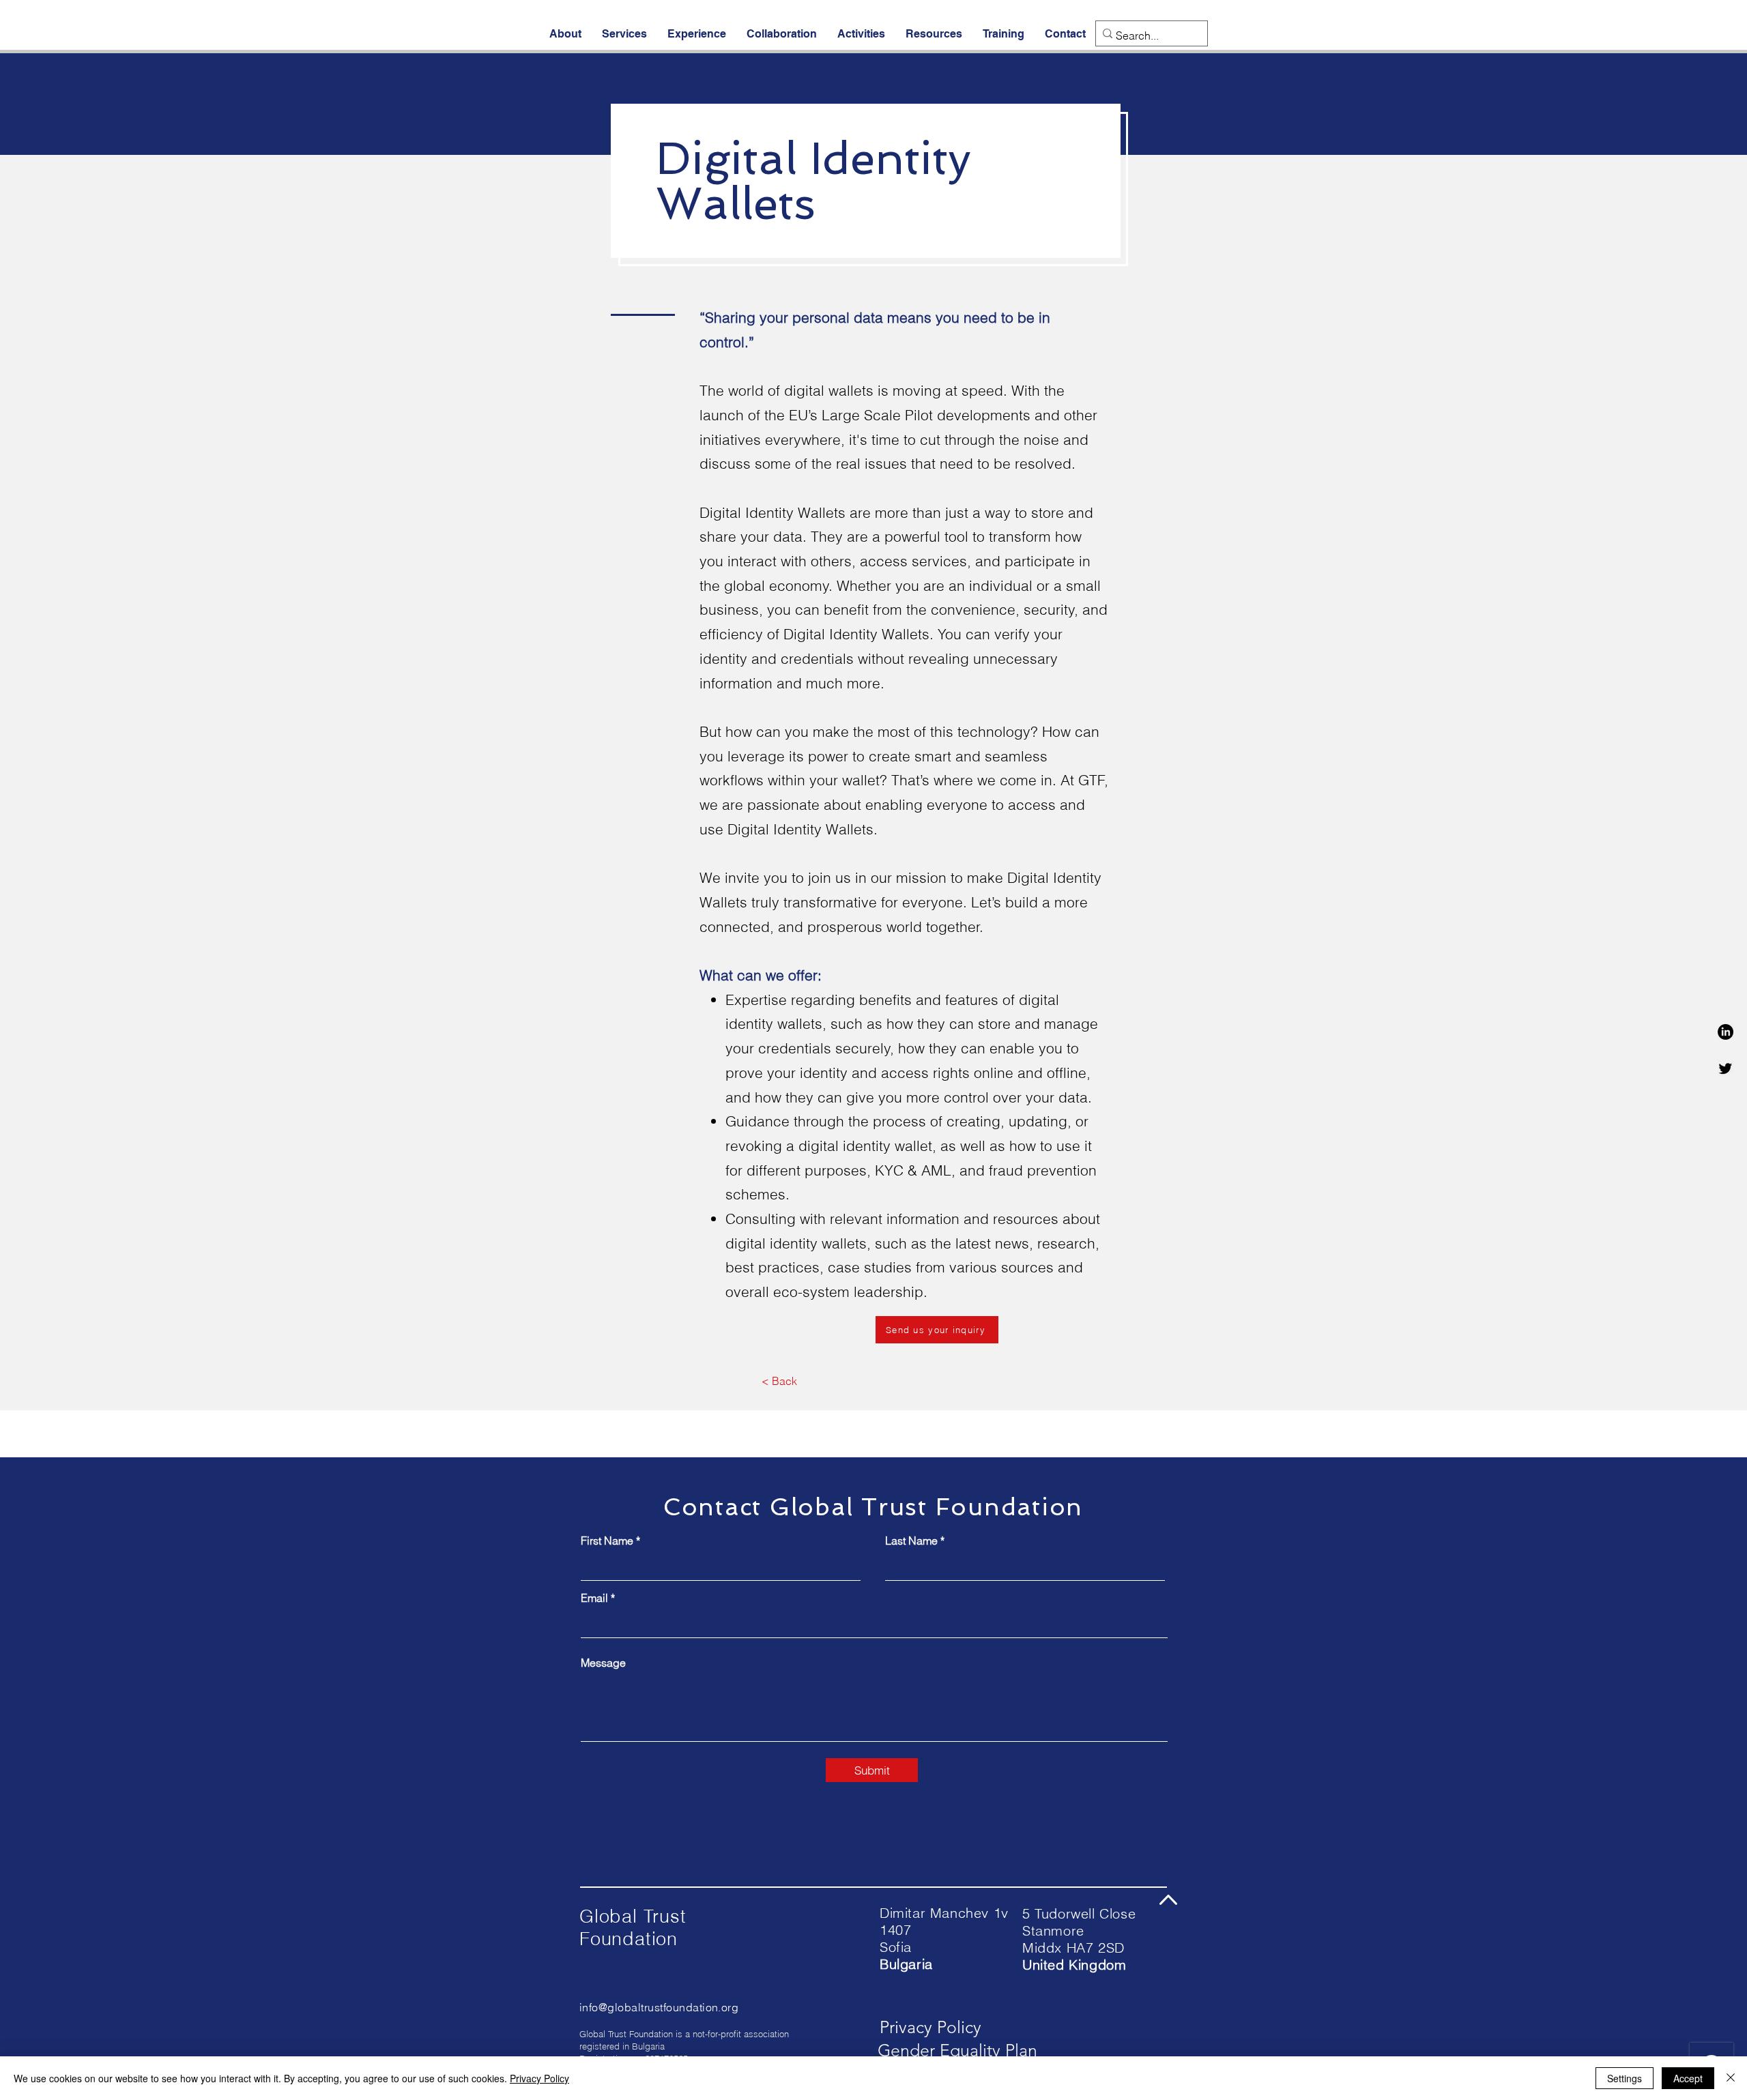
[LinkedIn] (1726, 1032)
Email (594, 1598)
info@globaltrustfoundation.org (659, 2007)
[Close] (1731, 2078)
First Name (607, 1541)
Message (603, 1663)
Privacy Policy (539, 2078)
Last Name (911, 1541)
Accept (1688, 2078)
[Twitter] (1726, 1068)
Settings (1625, 2078)
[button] (565, 34)
